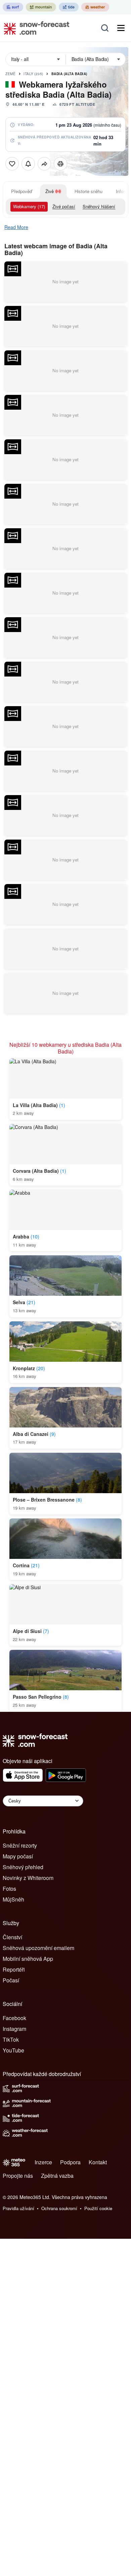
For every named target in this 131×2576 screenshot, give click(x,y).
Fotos (9, 1889)
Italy (33, 74)
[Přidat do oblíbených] (12, 164)
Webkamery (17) (29, 206)
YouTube (13, 2050)
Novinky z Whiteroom (28, 1878)
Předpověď (21, 191)
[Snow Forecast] (35, 28)
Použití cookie (98, 2208)
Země (10, 74)
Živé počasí (64, 206)
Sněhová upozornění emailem (38, 1948)
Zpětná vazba (57, 2176)
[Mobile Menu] (121, 28)
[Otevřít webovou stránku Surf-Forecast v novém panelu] (13, 7)
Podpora (70, 2162)
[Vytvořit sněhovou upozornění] (28, 164)
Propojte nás (18, 2176)
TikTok (11, 2039)
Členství (12, 1937)
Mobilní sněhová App (28, 1959)
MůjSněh (13, 1899)
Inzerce (43, 2162)
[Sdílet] (44, 164)
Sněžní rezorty (20, 1845)
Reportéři (14, 1969)
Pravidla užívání (18, 2208)
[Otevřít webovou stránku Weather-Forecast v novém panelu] (95, 7)
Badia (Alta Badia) (69, 74)
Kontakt (98, 2162)
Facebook (14, 2018)
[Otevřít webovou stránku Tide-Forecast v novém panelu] (69, 7)
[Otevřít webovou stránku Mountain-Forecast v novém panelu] (41, 7)
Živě (50, 191)
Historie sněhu (89, 191)
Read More (16, 227)
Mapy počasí (18, 1856)
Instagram (14, 2029)
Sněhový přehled (23, 1867)
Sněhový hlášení (99, 206)
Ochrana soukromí (59, 2208)
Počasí (11, 1980)
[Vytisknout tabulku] (60, 164)
